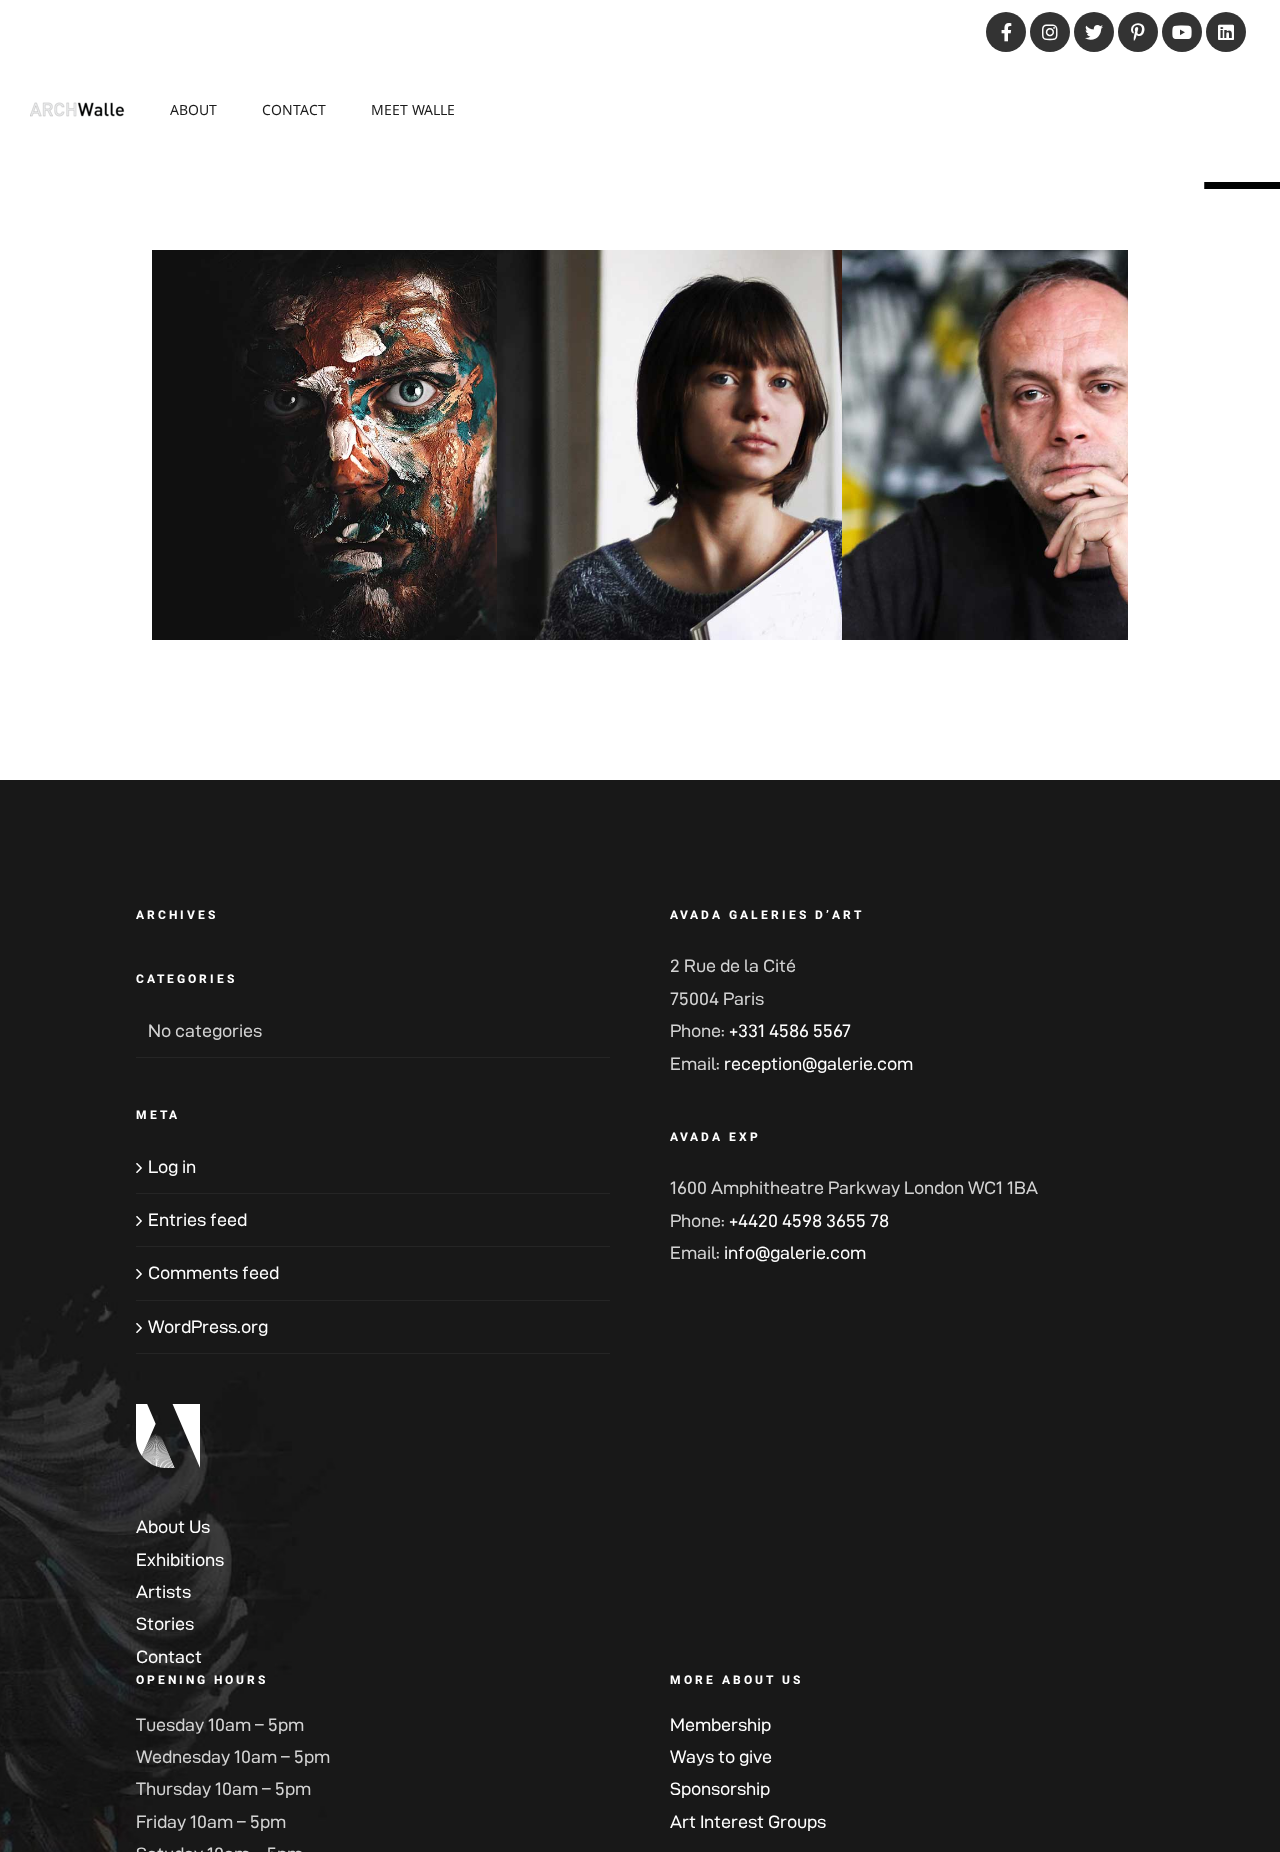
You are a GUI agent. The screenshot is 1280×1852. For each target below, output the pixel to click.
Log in (172, 1166)
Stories (165, 1623)
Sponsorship (720, 1788)
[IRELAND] (381, 480)
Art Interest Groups (748, 1821)
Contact (169, 1656)
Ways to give (721, 1756)
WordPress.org (208, 1326)
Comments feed (213, 1272)
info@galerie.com (795, 1252)
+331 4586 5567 (790, 1030)
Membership (720, 1724)
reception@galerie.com (818, 1063)
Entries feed (197, 1219)
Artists (163, 1591)
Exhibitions (180, 1559)
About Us (173, 1526)
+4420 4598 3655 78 (809, 1220)
